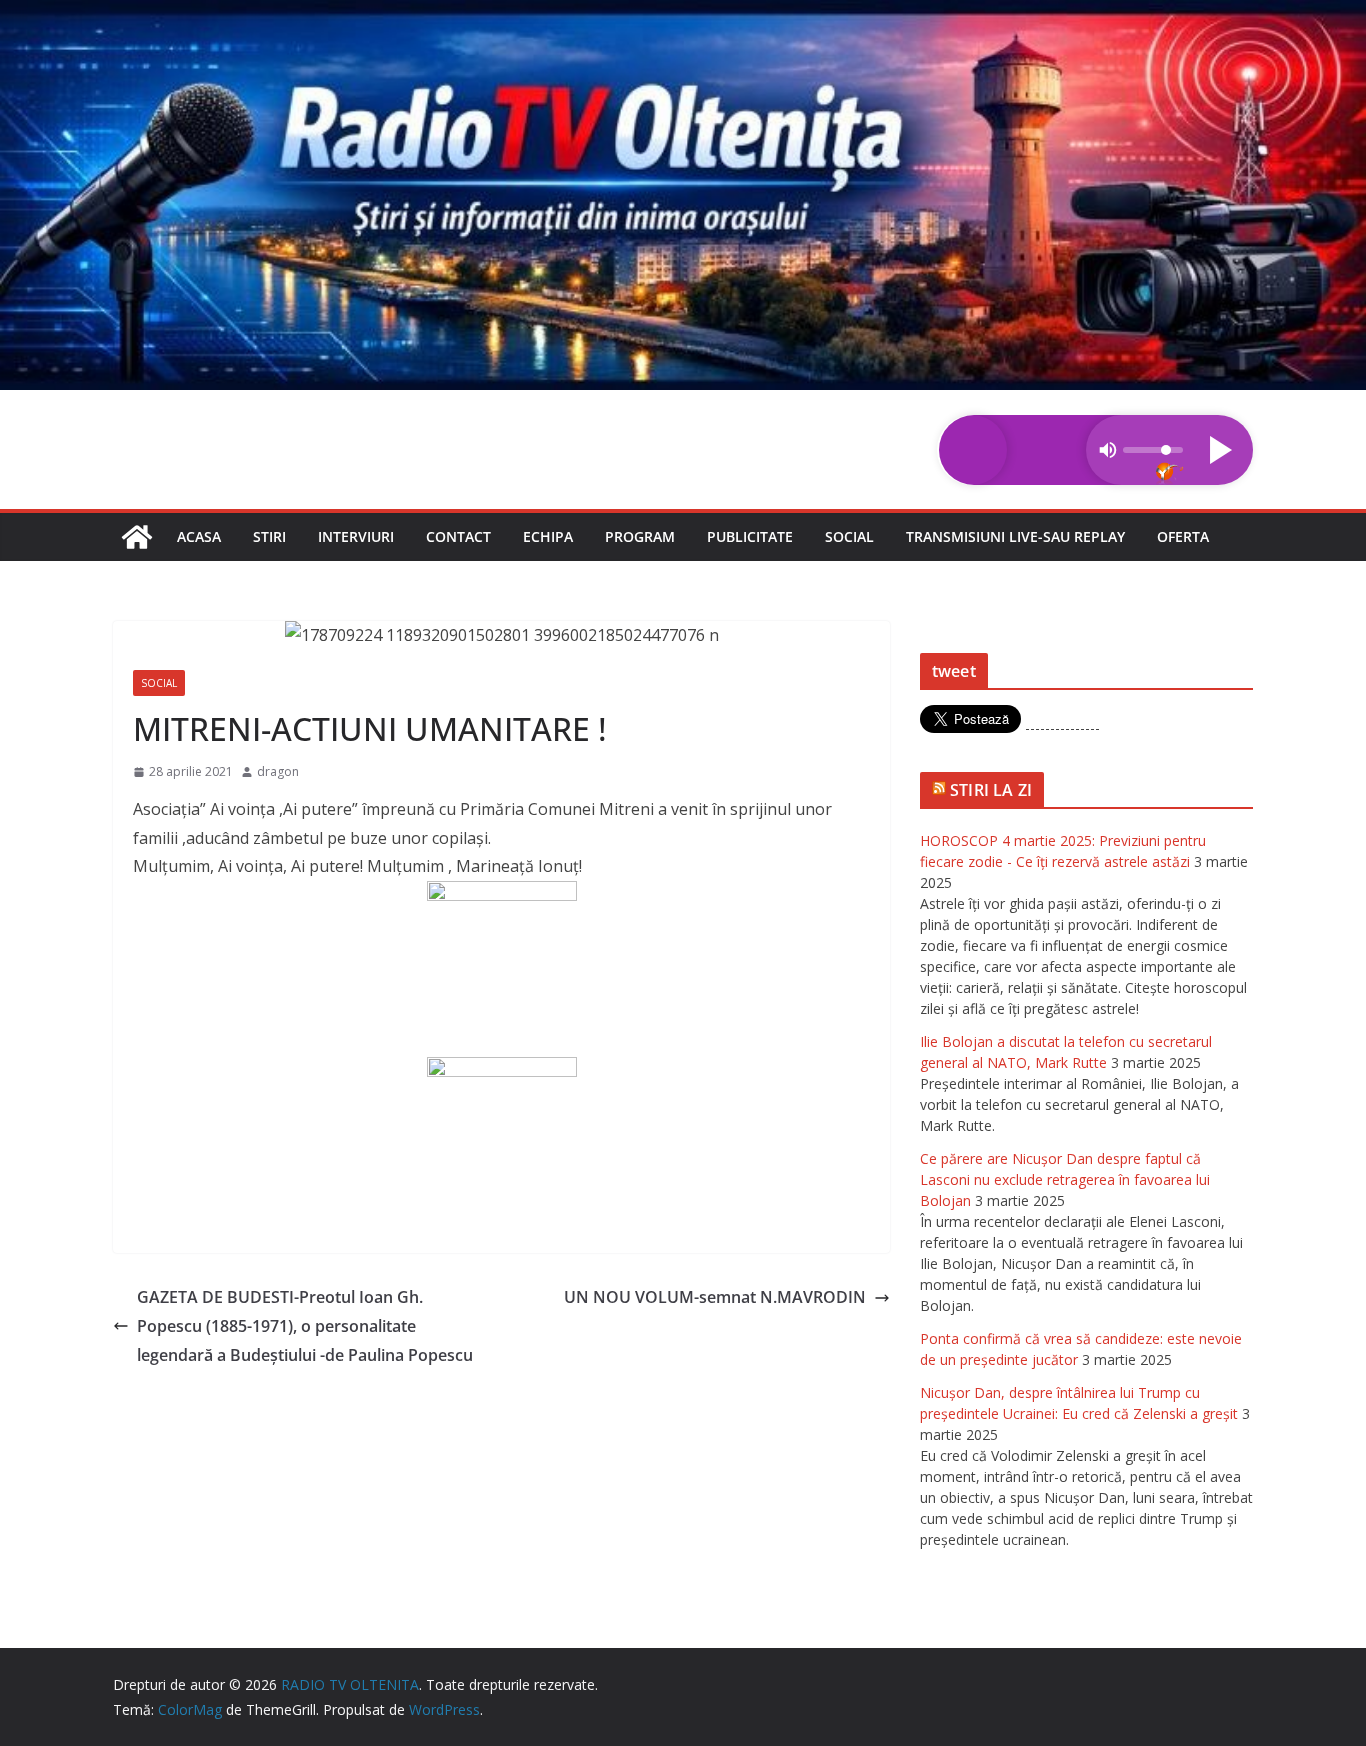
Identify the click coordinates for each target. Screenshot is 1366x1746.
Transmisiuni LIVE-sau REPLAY (1015, 536)
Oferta (1183, 536)
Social (849, 536)
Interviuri (356, 536)
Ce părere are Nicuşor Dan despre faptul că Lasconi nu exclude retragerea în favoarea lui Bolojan (1065, 1179)
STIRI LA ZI (991, 790)
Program (640, 536)
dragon (278, 771)
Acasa (199, 536)
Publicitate (750, 536)
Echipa (548, 536)
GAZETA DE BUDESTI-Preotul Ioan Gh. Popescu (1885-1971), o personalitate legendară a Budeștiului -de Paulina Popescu (305, 1326)
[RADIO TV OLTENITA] (683, 14)
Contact (458, 536)
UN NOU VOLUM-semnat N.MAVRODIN (715, 1297)
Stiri (269, 536)
